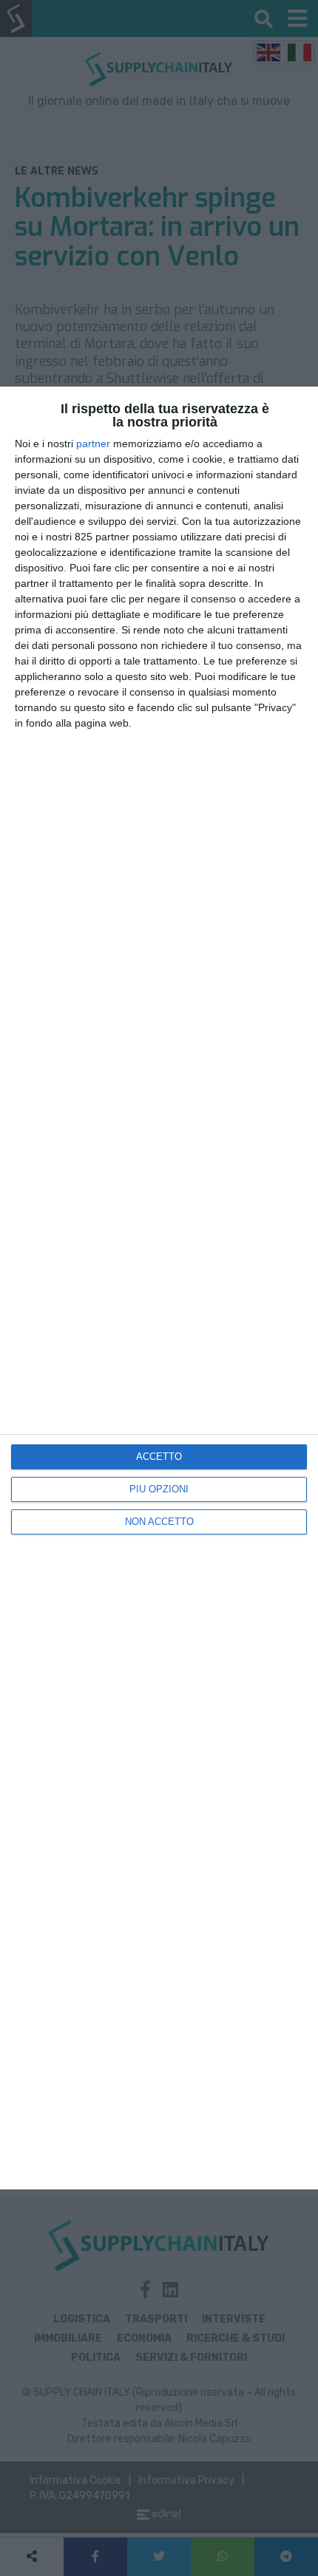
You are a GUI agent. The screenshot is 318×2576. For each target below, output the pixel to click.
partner (93, 444)
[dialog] (159, 1288)
